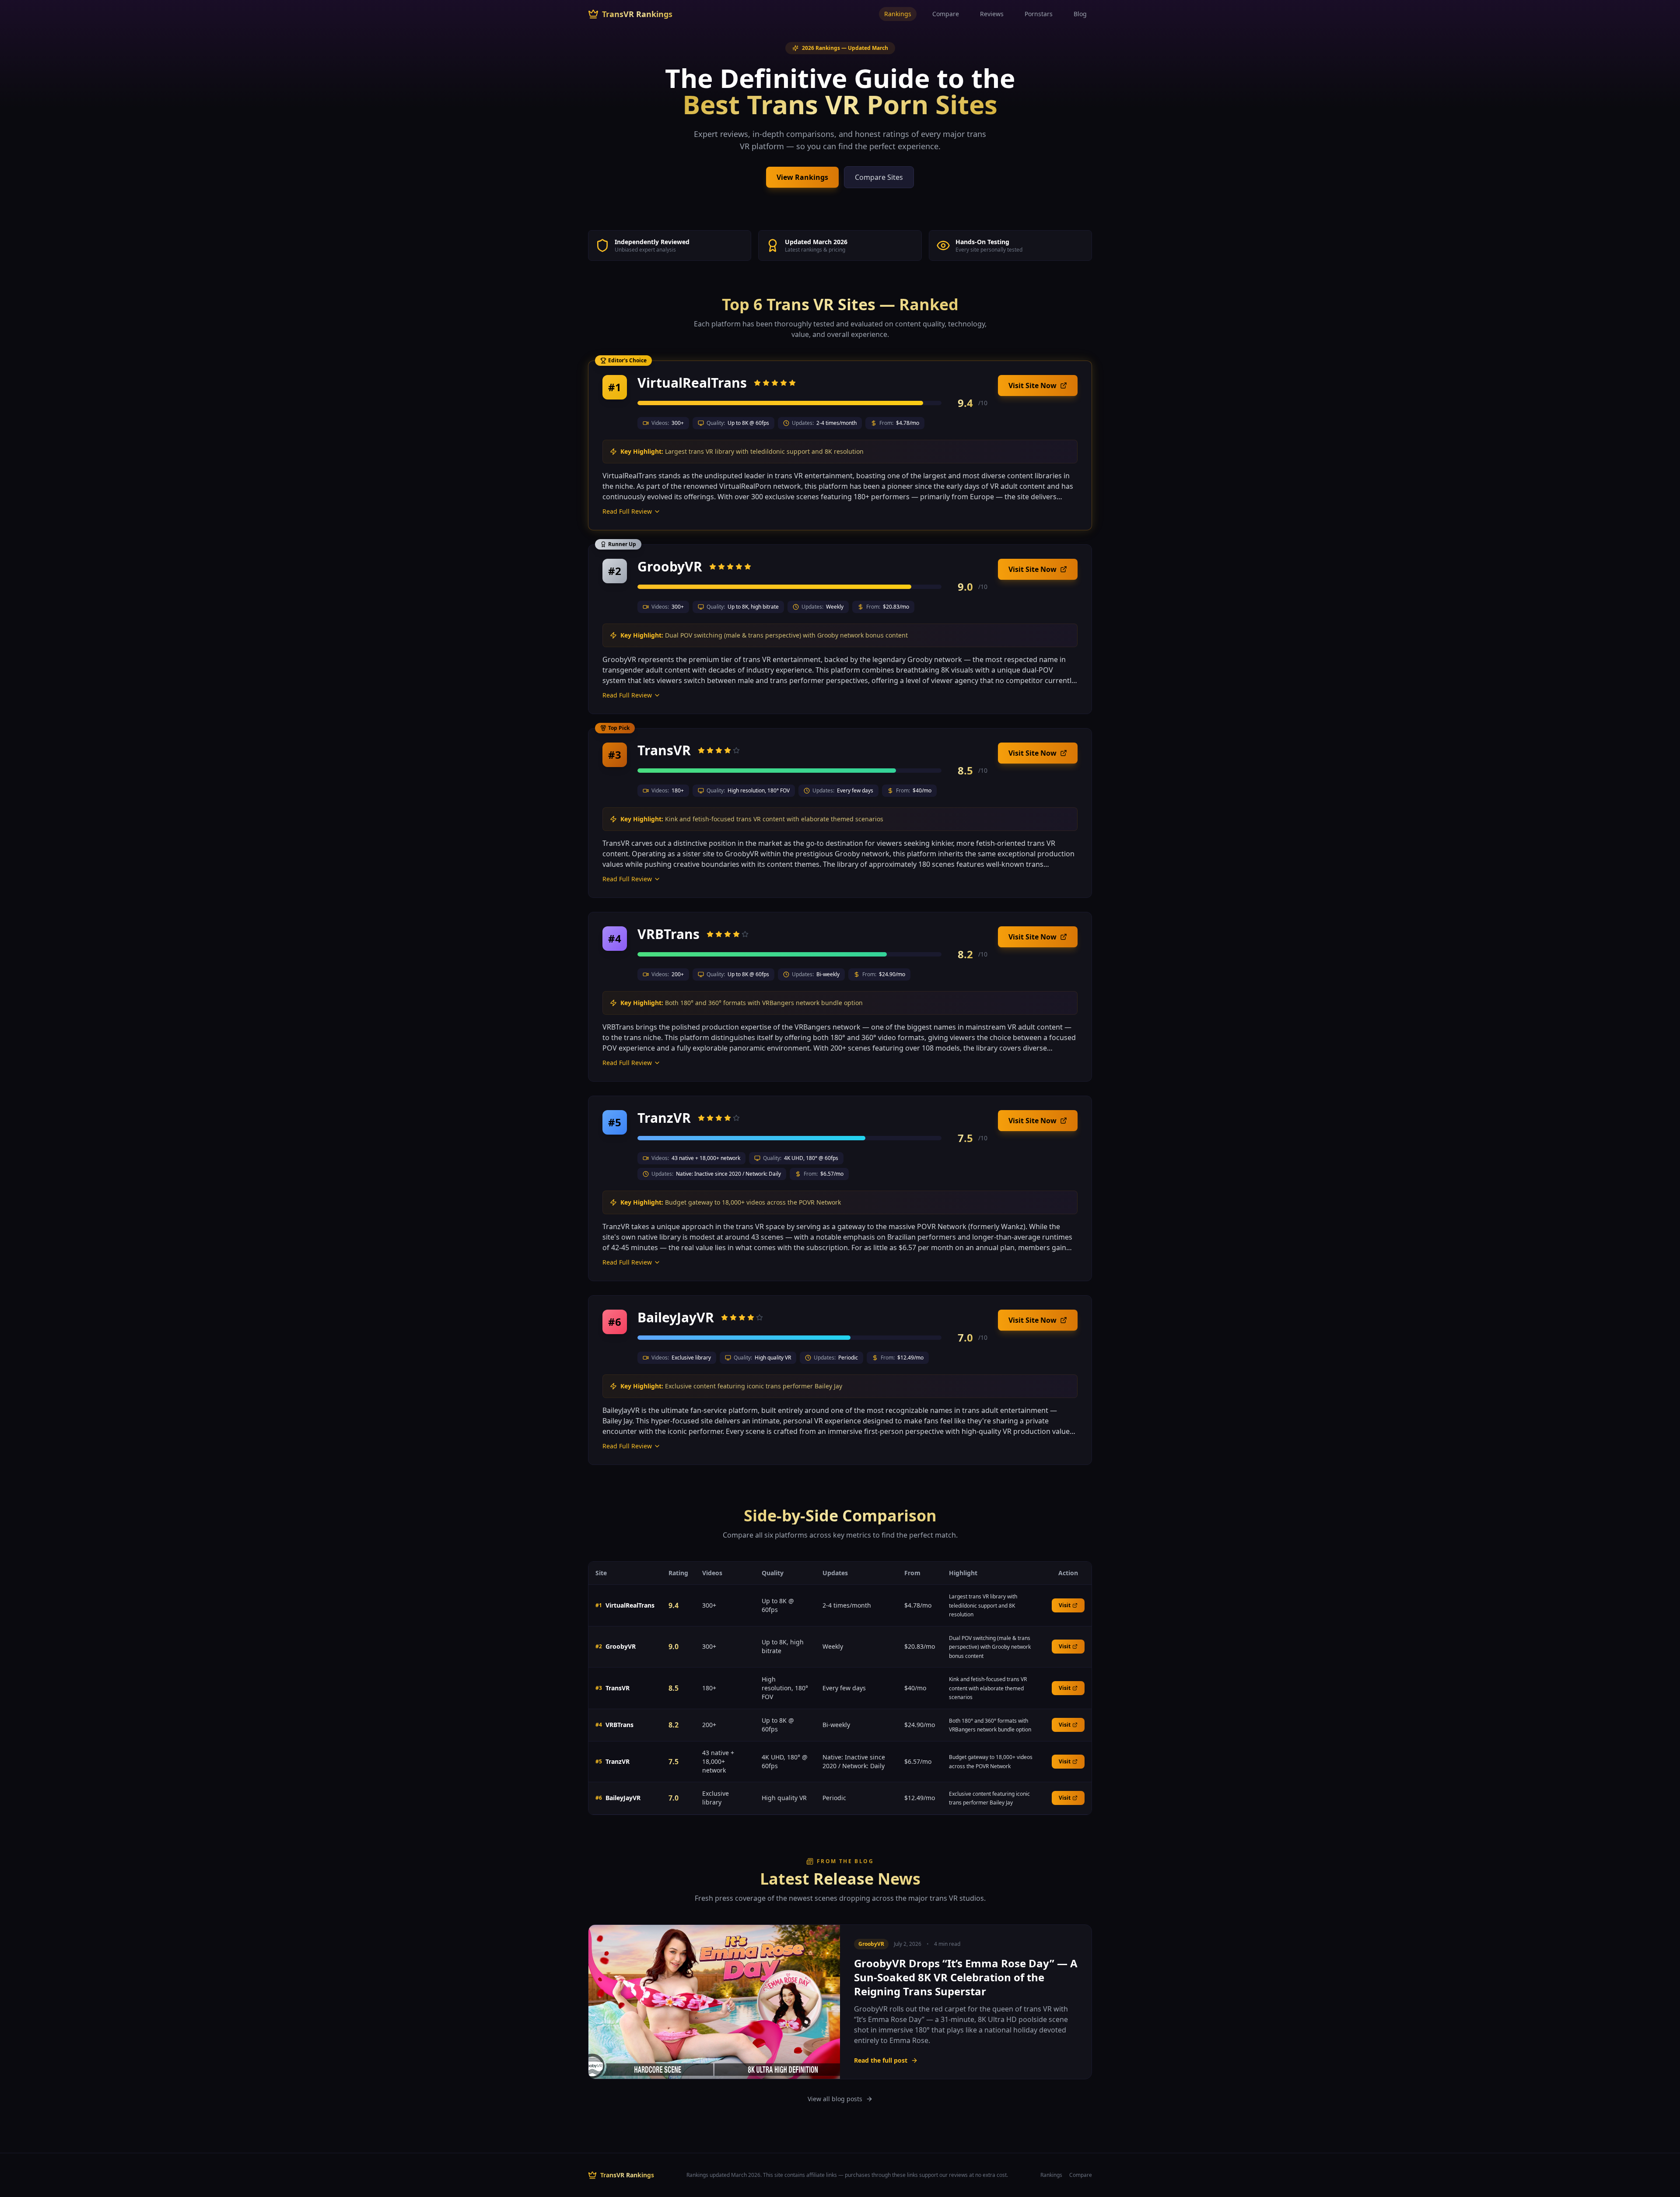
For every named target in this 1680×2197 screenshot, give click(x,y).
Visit (1065, 1605)
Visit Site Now (1032, 385)
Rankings (898, 14)
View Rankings (802, 177)
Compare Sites (879, 177)
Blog (1080, 14)
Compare (946, 14)
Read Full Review (627, 511)
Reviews (992, 14)
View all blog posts (835, 2099)
